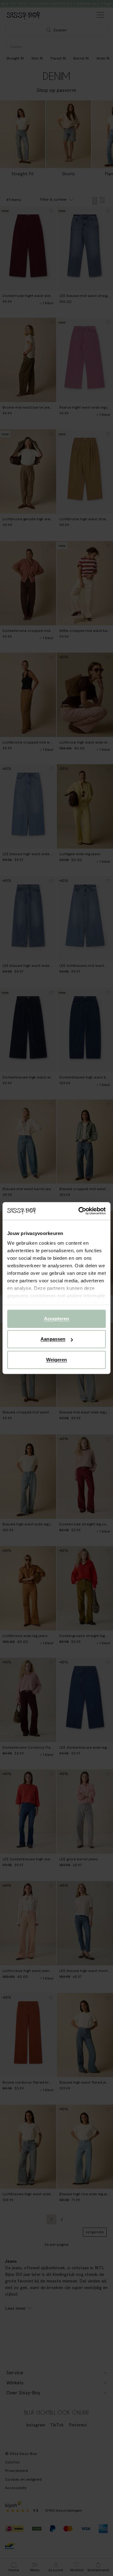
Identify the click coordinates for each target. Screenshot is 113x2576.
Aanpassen (53, 1339)
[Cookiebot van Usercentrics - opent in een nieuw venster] (80, 1211)
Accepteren (57, 1319)
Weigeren (57, 1360)
